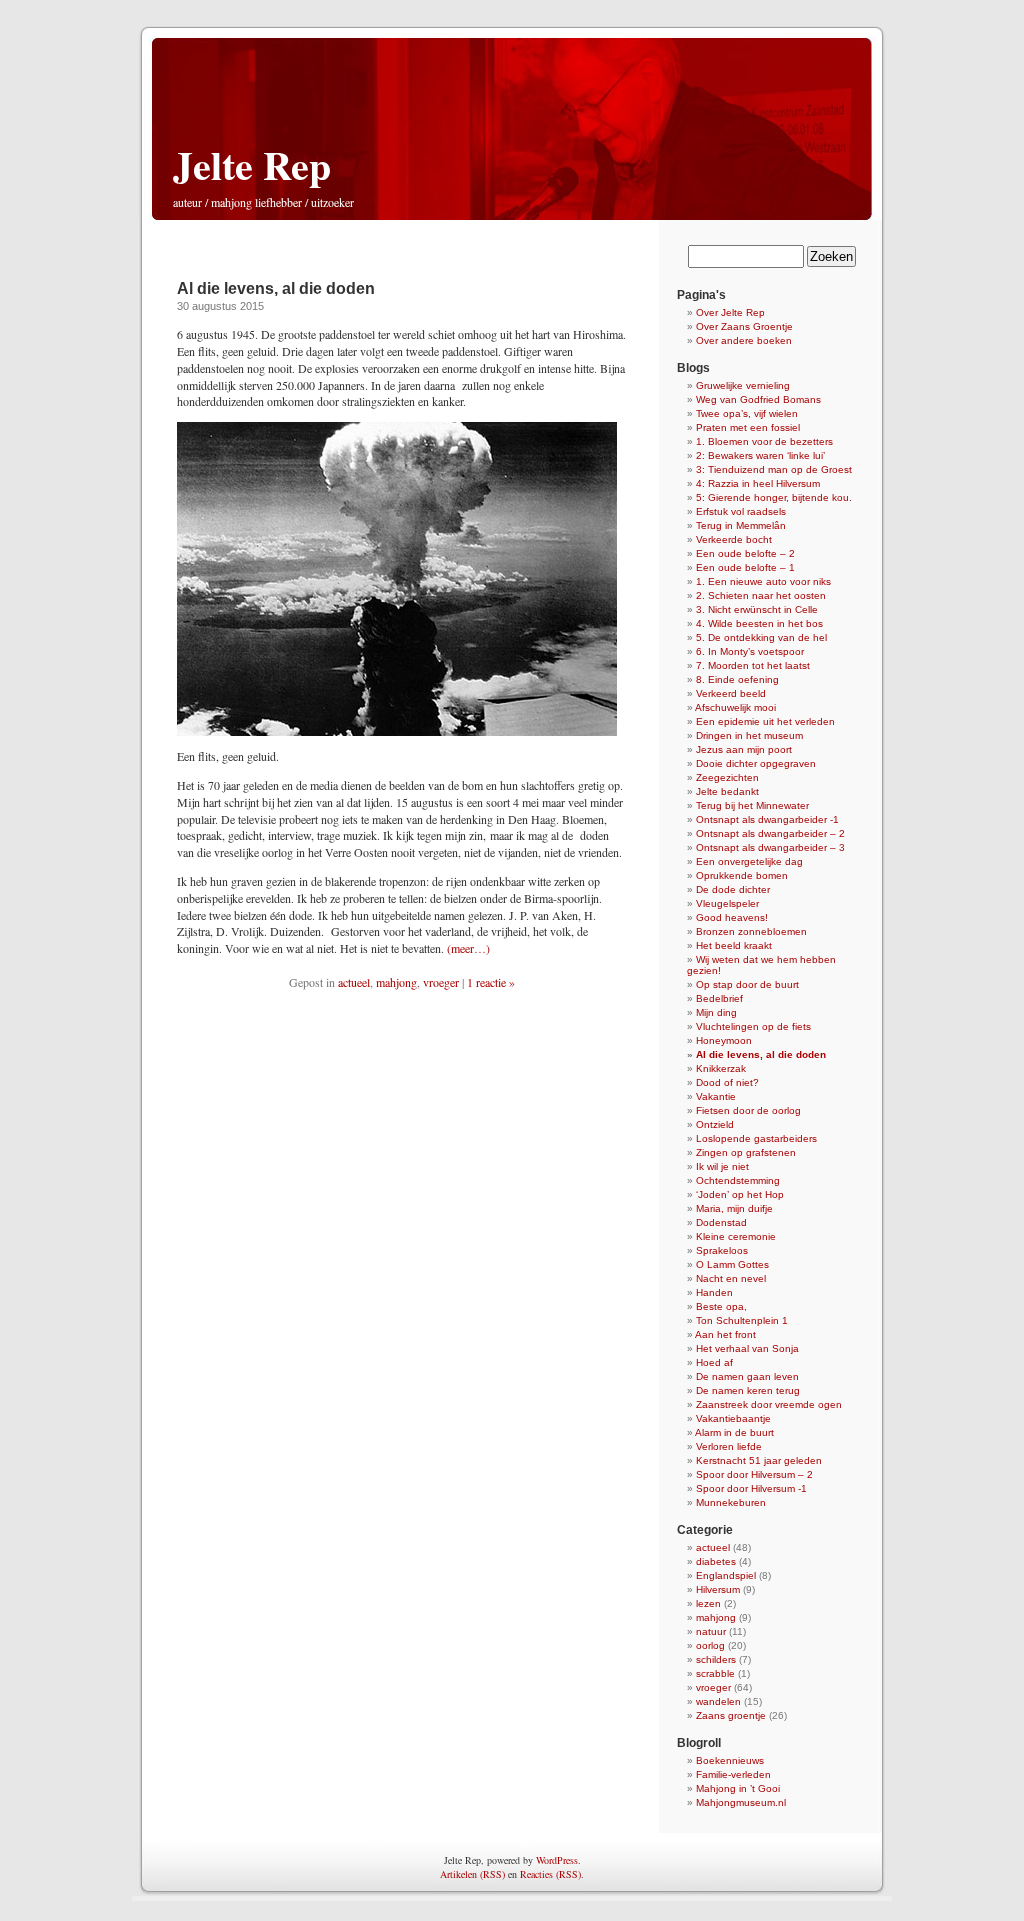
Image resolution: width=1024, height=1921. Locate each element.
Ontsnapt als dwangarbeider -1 (767, 819)
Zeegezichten (727, 777)
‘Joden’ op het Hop (740, 1194)
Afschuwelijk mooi (735, 707)
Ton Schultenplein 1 (742, 1320)
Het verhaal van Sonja (747, 1348)
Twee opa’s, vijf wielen (747, 413)
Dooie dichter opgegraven (756, 763)
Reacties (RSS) (550, 1874)
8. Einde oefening (737, 679)
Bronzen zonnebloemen (751, 931)
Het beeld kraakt (734, 945)
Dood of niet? (727, 1082)
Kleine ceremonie (736, 1236)
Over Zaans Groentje (744, 326)
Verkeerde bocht (734, 539)
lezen (708, 1603)
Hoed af (714, 1362)
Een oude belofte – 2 (745, 553)
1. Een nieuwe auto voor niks (763, 581)
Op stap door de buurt (747, 984)
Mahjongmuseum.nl (741, 1802)
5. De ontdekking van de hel (761, 637)
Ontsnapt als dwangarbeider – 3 (770, 847)
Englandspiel (726, 1575)
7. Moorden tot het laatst (753, 665)
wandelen (718, 1701)
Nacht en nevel (731, 1278)
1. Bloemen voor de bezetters (764, 441)
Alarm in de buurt (734, 1432)
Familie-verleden (733, 1774)
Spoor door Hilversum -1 (751, 1488)
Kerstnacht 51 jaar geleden (759, 1460)
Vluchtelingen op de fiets (753, 1026)
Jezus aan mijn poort (744, 749)
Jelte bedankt (727, 791)
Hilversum (718, 1589)
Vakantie (716, 1096)
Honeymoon (724, 1040)
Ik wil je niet (722, 1166)
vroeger (441, 982)
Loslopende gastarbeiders (756, 1138)
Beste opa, (721, 1306)
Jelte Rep (252, 164)
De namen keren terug (748, 1390)
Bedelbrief (719, 998)
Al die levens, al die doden (276, 288)
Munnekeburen (731, 1502)
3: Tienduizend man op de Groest (774, 469)
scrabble (715, 1673)
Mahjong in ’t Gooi (738, 1788)
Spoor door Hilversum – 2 (754, 1474)
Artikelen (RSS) (472, 1874)
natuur (711, 1631)
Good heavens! (732, 917)
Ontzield (715, 1124)
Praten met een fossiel (748, 427)
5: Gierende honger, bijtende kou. (774, 497)
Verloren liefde (729, 1446)
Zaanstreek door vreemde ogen (769, 1404)
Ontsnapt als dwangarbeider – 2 (770, 833)
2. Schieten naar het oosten (761, 595)
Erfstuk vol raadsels (741, 511)
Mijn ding (716, 1012)
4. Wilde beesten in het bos (759, 623)
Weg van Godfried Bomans (758, 399)
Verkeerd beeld (731, 693)
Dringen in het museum (749, 735)
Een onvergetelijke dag (749, 861)
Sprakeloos (722, 1250)
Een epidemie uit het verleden (765, 721)
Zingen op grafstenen (746, 1152)
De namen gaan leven (747, 1376)
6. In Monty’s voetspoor (750, 651)
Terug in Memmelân (741, 525)
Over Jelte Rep (730, 312)
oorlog (710, 1645)
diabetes (716, 1561)
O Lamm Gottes (732, 1264)
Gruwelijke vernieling (743, 385)
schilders (716, 1659)
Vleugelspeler (727, 903)
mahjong (396, 982)
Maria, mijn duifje (734, 1208)
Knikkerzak (721, 1068)
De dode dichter (733, 889)
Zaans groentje (731, 1715)
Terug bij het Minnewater (752, 805)
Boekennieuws (730, 1760)
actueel (354, 982)
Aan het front (725, 1334)
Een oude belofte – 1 (745, 567)
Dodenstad (721, 1222)
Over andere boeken (744, 340)
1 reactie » (491, 982)
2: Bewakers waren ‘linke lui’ (760, 455)
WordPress (557, 1860)
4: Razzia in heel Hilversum (758, 483)
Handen (714, 1292)
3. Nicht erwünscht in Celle (757, 609)
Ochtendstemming (738, 1180)
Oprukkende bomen (742, 875)
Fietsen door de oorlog (748, 1110)
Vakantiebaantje (733, 1418)
